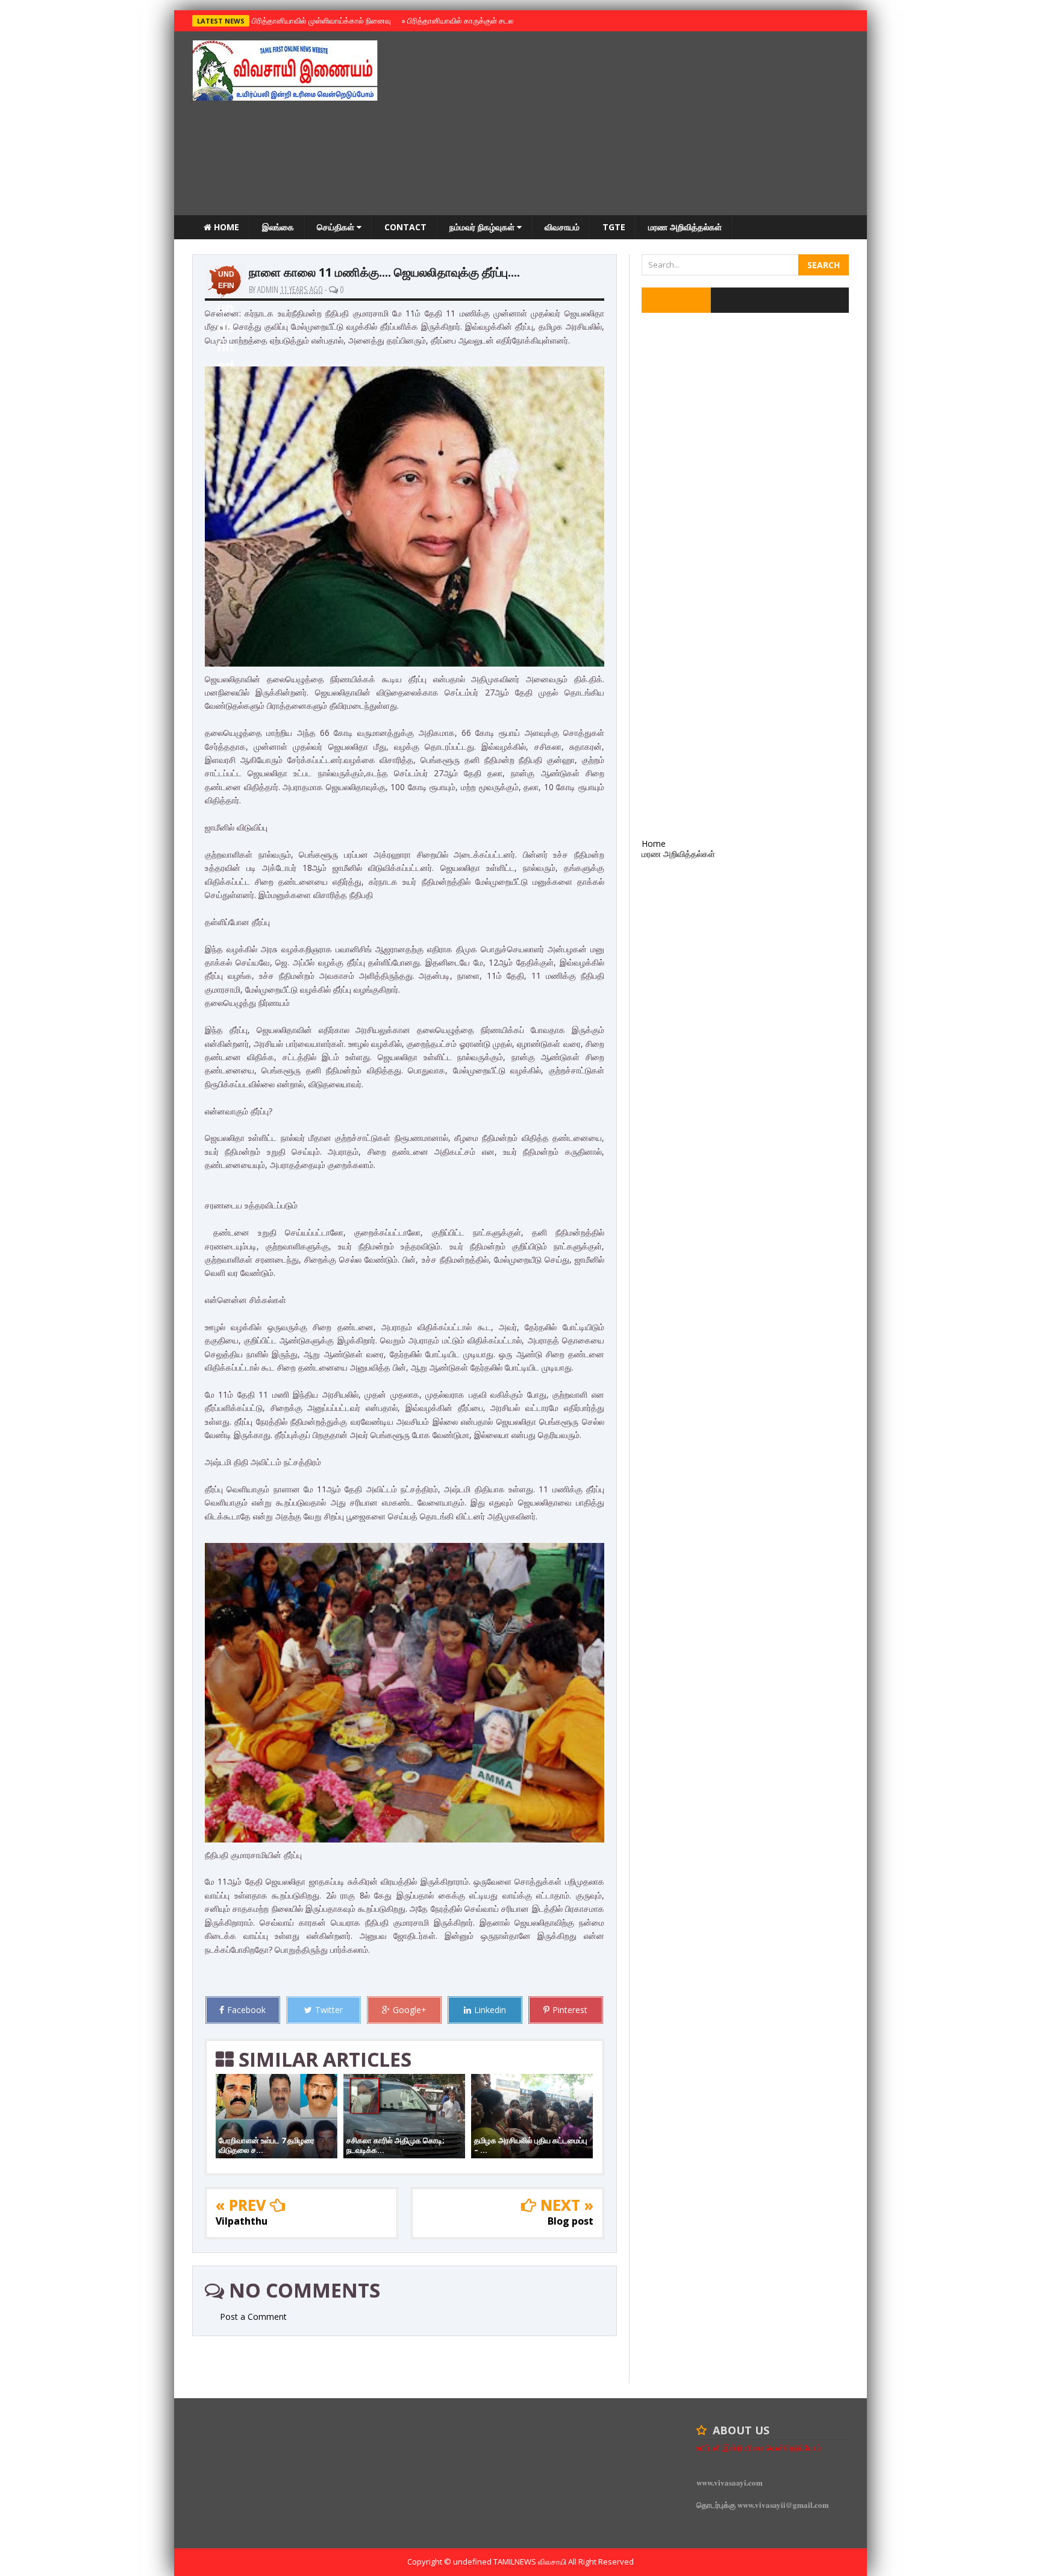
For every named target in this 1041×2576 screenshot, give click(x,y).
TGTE (614, 227)
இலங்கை (278, 227)
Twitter (329, 2010)
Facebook (246, 2010)
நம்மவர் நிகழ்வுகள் (483, 227)
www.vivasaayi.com (730, 2482)
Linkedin (490, 2010)
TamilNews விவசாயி (531, 2562)
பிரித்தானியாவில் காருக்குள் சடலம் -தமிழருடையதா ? (489, 20)
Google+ (410, 2010)
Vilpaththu (242, 2221)
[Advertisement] (630, 125)
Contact (405, 227)
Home (225, 227)
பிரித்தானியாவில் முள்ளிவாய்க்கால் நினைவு (320, 20)
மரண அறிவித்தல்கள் (685, 227)
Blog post (571, 2221)
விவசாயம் (562, 227)
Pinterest (570, 2010)
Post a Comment (253, 2317)
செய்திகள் (337, 227)
